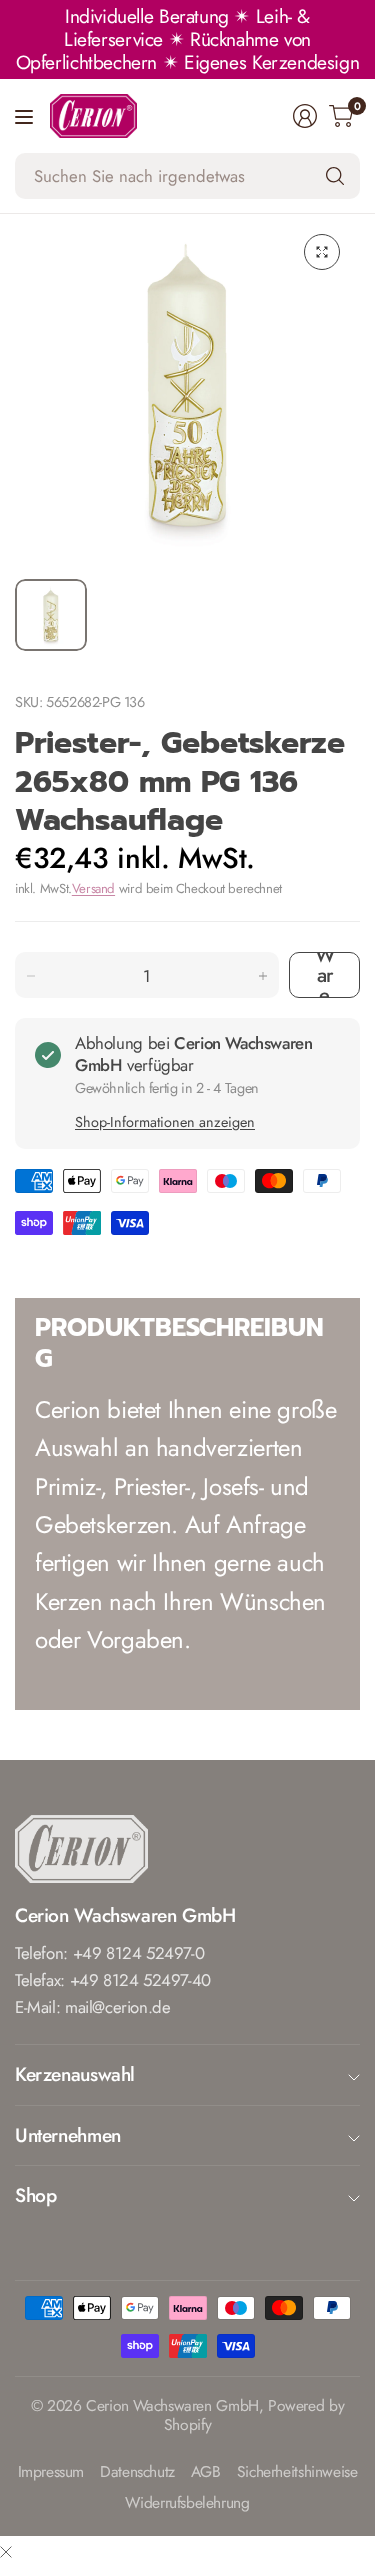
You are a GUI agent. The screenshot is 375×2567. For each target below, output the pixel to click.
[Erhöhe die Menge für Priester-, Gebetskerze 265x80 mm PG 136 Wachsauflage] (263, 976)
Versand (93, 888)
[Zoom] (322, 252)
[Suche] (335, 176)
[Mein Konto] (305, 116)
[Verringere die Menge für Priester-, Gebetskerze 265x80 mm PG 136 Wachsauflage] (31, 976)
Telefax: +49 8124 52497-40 (113, 1980)
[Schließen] (6, 2551)
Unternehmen (68, 2135)
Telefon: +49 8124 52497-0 (109, 1953)
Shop (35, 2195)
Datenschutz (137, 2472)
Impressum (51, 2472)
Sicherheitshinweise (297, 2472)
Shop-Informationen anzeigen (165, 1122)
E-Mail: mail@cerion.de (93, 2007)
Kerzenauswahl (75, 2074)
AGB (206, 2472)
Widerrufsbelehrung (187, 2503)
